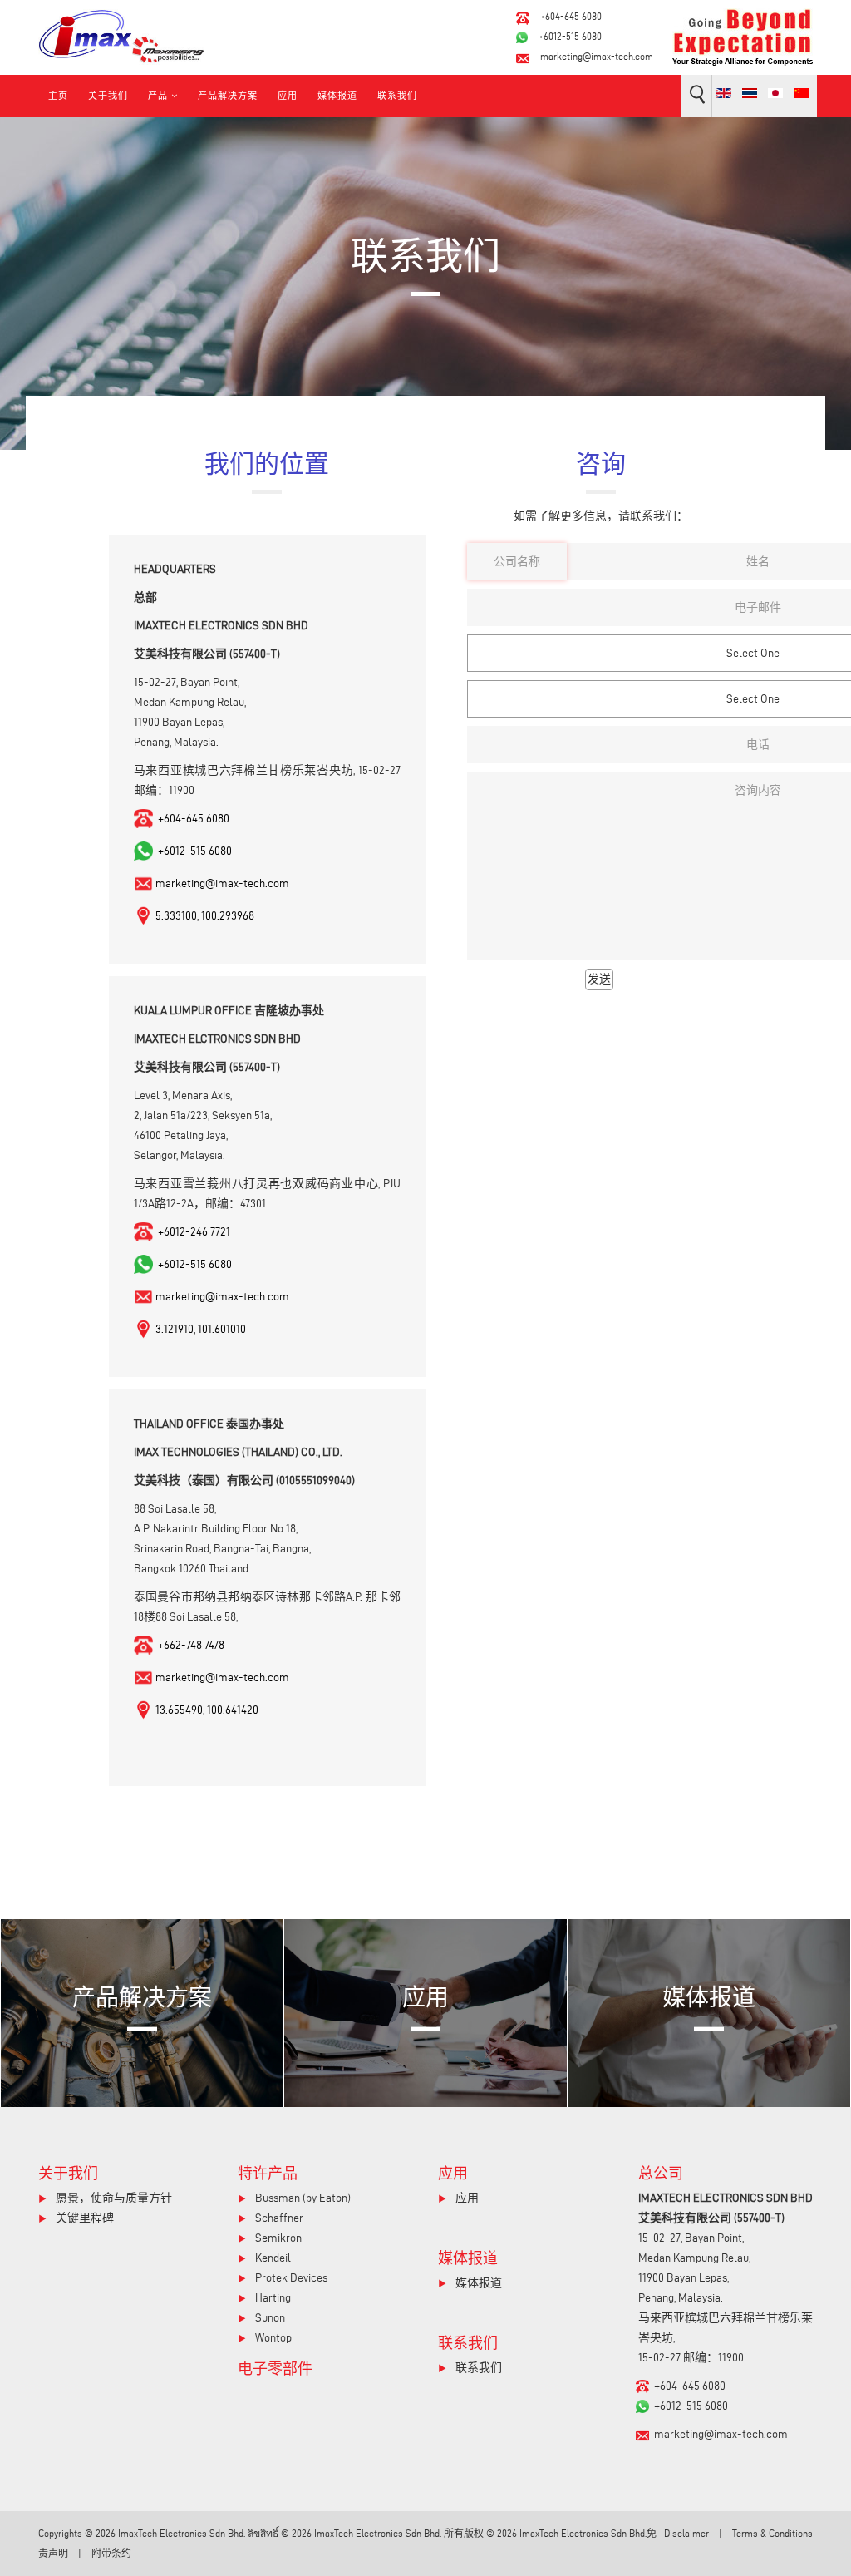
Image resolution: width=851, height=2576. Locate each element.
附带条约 (111, 2553)
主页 (58, 96)
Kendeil (272, 2258)
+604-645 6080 (571, 16)
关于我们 (108, 96)
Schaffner (278, 2218)
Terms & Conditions (772, 2533)
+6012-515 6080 (570, 36)
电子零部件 (275, 2368)
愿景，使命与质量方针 (113, 2198)
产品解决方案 (228, 96)
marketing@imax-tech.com (597, 56)
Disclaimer (686, 2533)
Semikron (277, 2238)
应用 (288, 96)
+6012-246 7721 (193, 1232)
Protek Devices (290, 2278)
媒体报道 (337, 96)
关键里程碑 (84, 2218)
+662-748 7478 (190, 1645)
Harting (272, 2298)
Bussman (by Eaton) (302, 2198)
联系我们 (397, 96)
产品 (158, 96)
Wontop (272, 2338)
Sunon (269, 2318)
